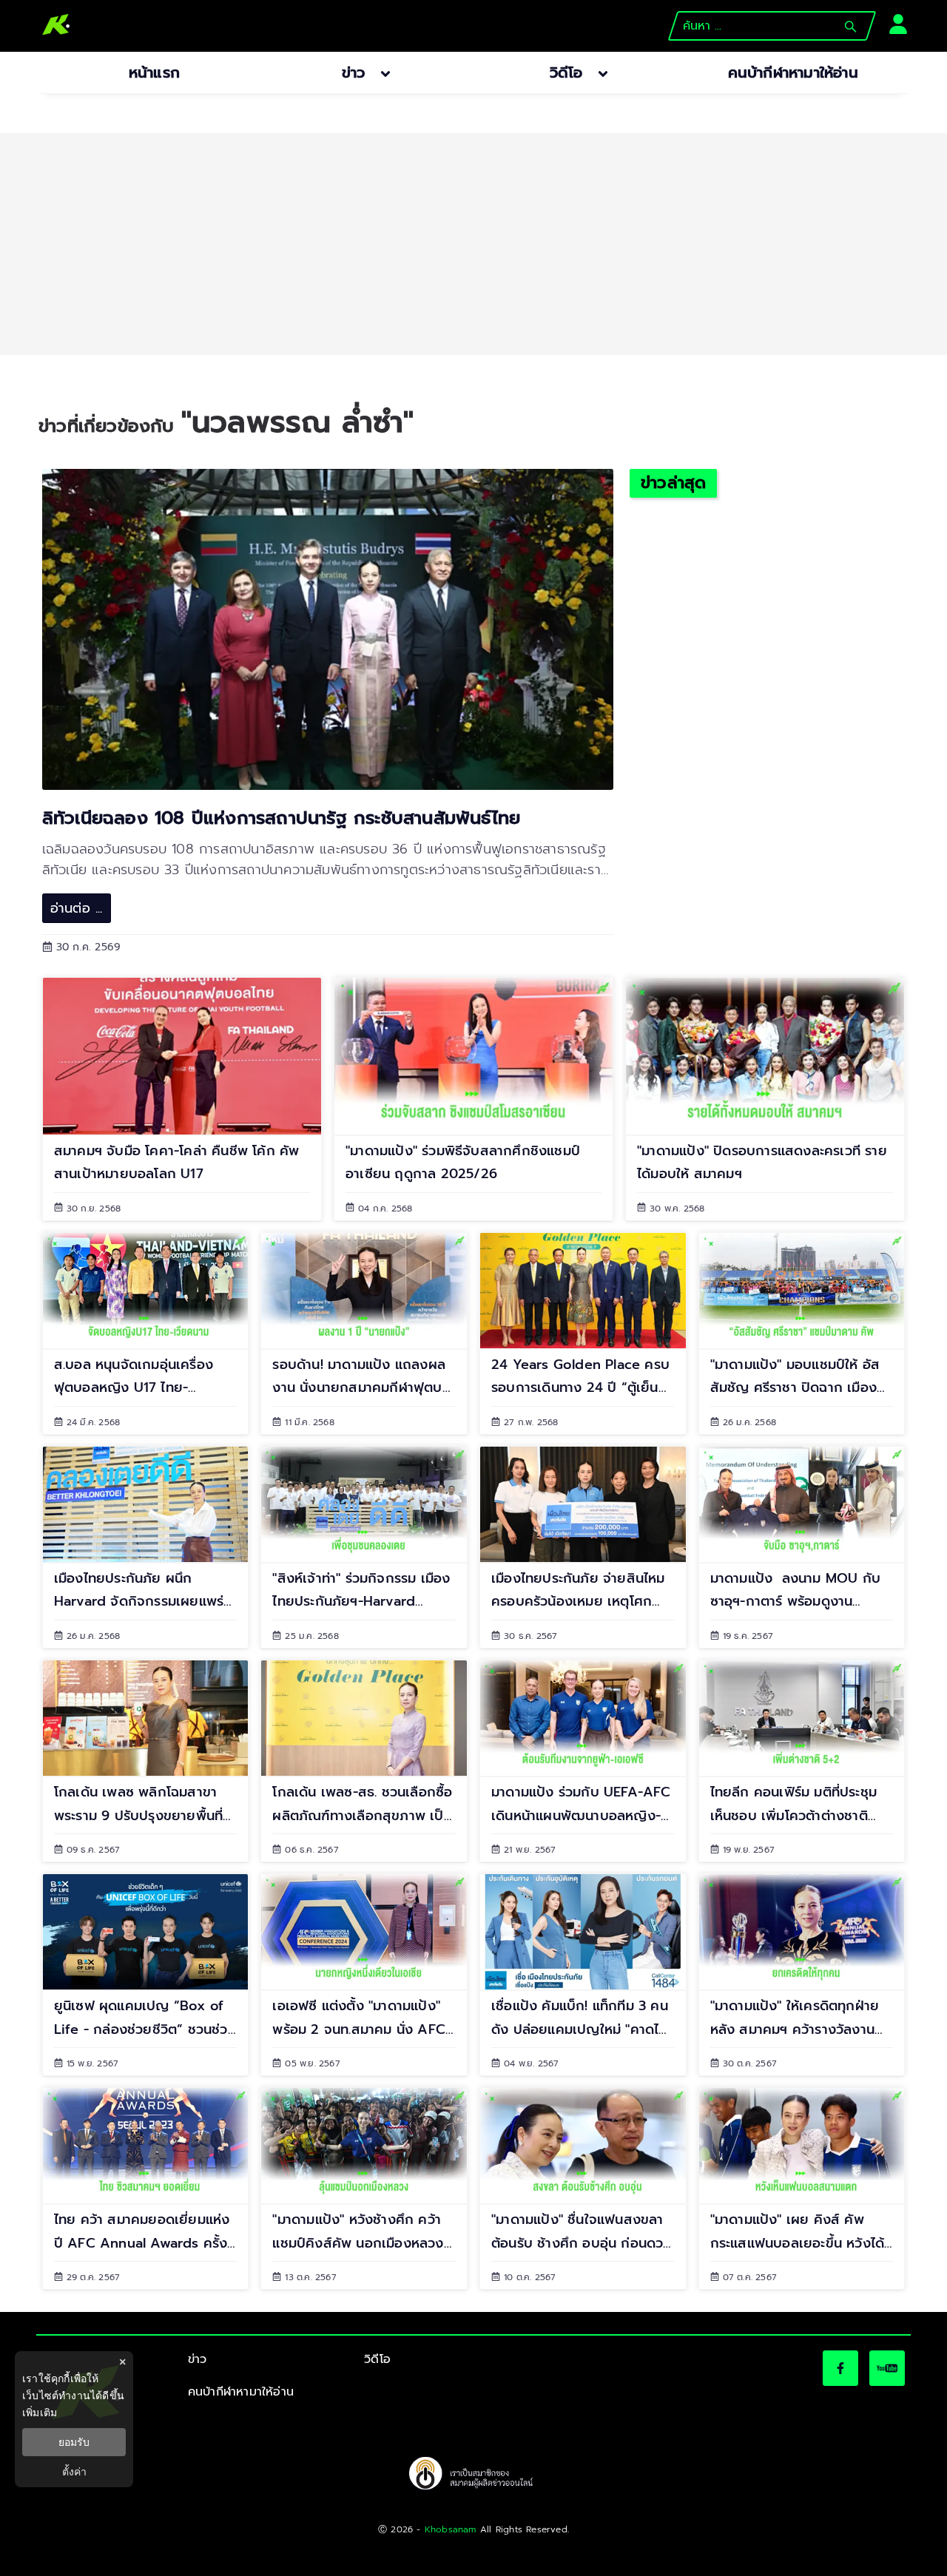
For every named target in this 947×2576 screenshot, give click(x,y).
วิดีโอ (377, 2359)
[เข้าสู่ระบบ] (894, 23)
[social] (840, 2368)
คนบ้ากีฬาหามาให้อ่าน (241, 2392)
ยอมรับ (74, 2442)
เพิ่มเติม (40, 2412)
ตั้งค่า (74, 2472)
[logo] (56, 26)
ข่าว (198, 2359)
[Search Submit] (850, 27)
